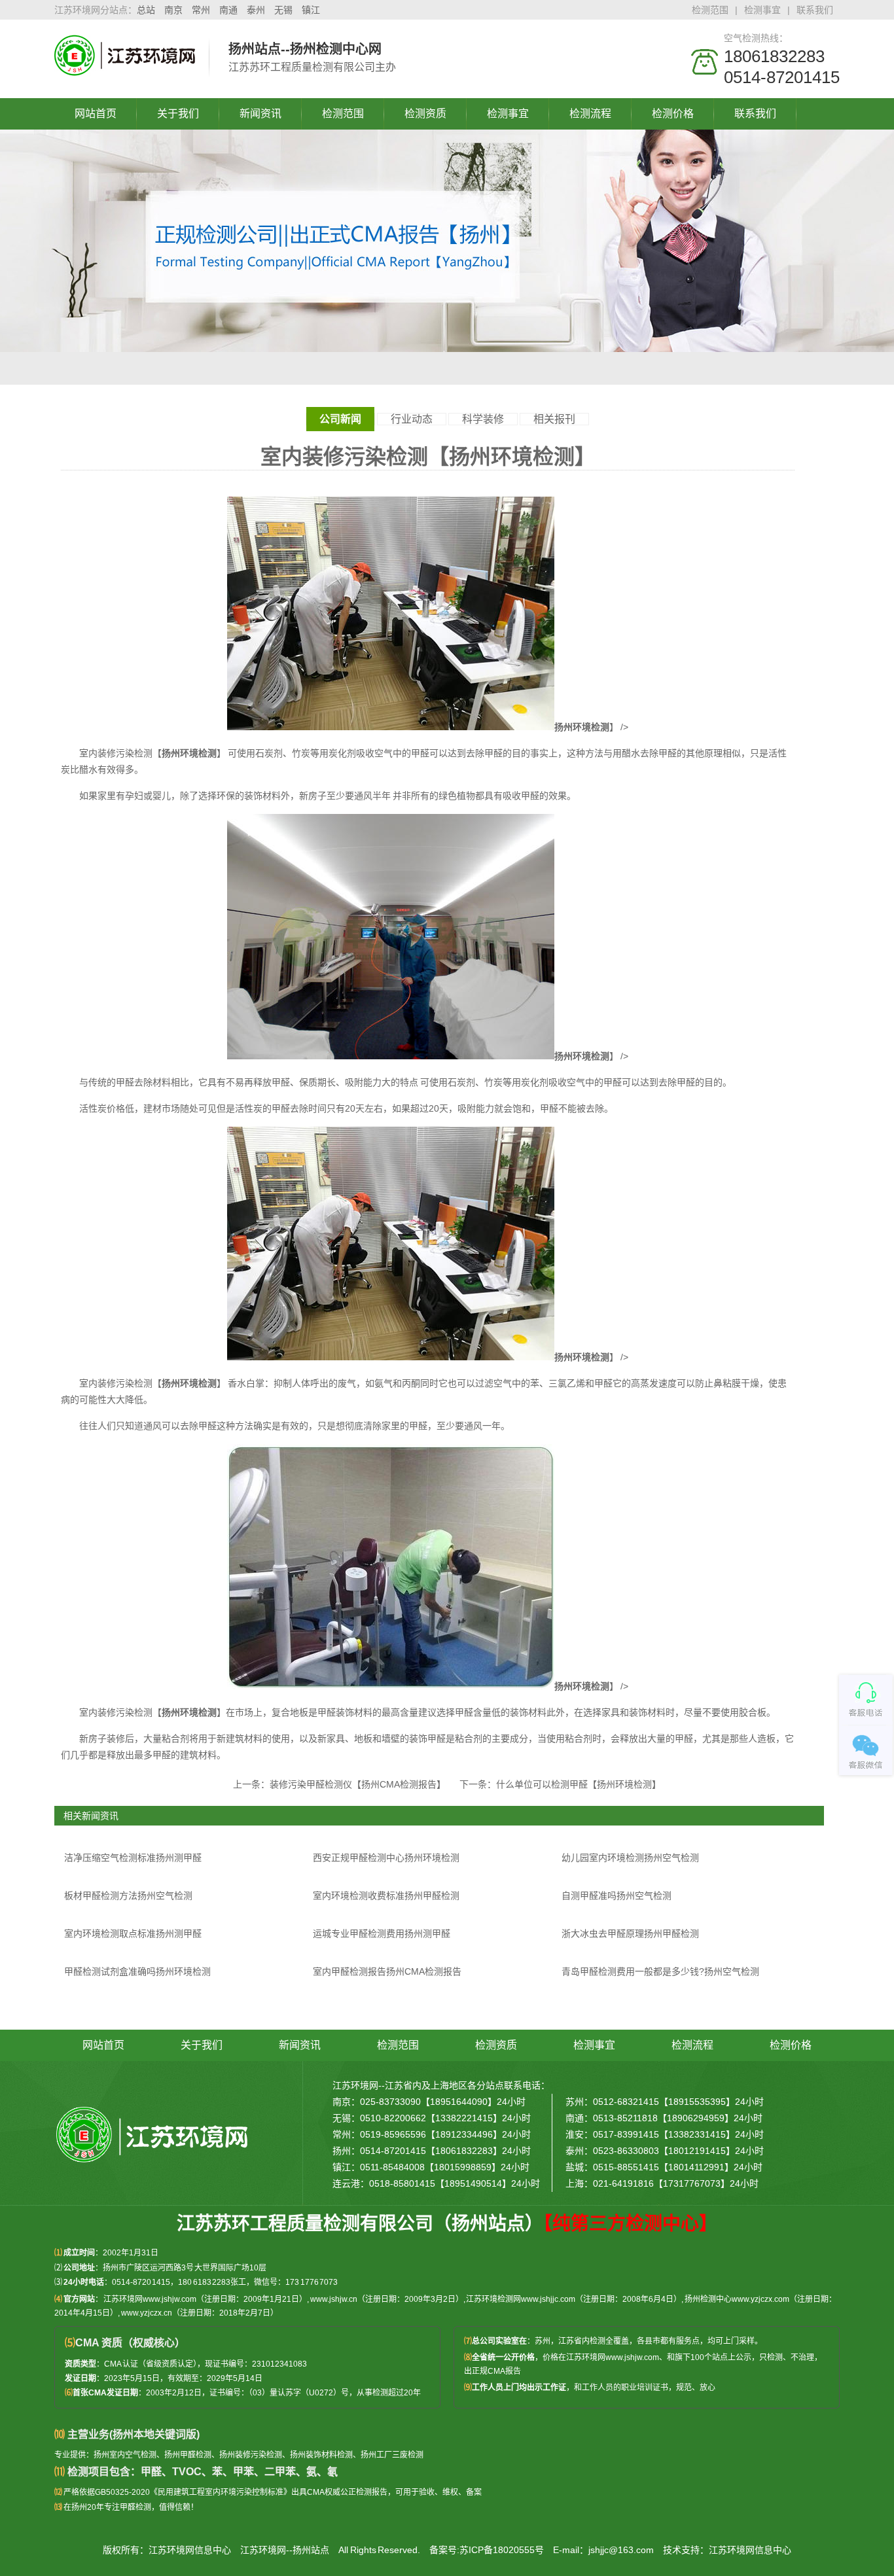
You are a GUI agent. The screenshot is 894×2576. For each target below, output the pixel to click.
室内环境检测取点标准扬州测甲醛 (133, 1933)
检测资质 (425, 114)
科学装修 (483, 419)
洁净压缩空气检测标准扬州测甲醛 (133, 1858)
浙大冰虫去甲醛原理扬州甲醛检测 (630, 1933)
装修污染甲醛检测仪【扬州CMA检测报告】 (355, 1784)
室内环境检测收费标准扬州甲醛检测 (386, 1896)
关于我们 (178, 114)
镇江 (311, 10)
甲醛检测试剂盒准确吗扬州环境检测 (137, 1971)
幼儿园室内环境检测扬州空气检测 (630, 1858)
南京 (173, 10)
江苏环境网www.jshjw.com (150, 2299)
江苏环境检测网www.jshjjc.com (521, 2299)
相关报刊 (554, 419)
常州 (201, 10)
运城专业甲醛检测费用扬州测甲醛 (382, 1933)
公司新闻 (340, 419)
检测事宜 (762, 10)
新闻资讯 (260, 114)
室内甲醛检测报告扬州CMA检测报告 (387, 1971)
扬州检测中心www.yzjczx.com (737, 2299)
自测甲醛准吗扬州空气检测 (617, 1896)
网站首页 (96, 114)
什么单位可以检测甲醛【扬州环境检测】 (579, 1784)
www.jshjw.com (632, 2357)
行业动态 (412, 419)
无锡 (283, 10)
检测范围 (710, 10)
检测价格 (673, 114)
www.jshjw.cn (334, 2299)
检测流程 (590, 114)
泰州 (256, 10)
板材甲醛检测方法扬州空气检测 (128, 1896)
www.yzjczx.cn (147, 2313)
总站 (146, 10)
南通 (228, 10)
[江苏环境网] (125, 69)
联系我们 (815, 10)
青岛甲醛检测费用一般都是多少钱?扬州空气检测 (660, 1971)
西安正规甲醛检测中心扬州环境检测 (386, 1858)
